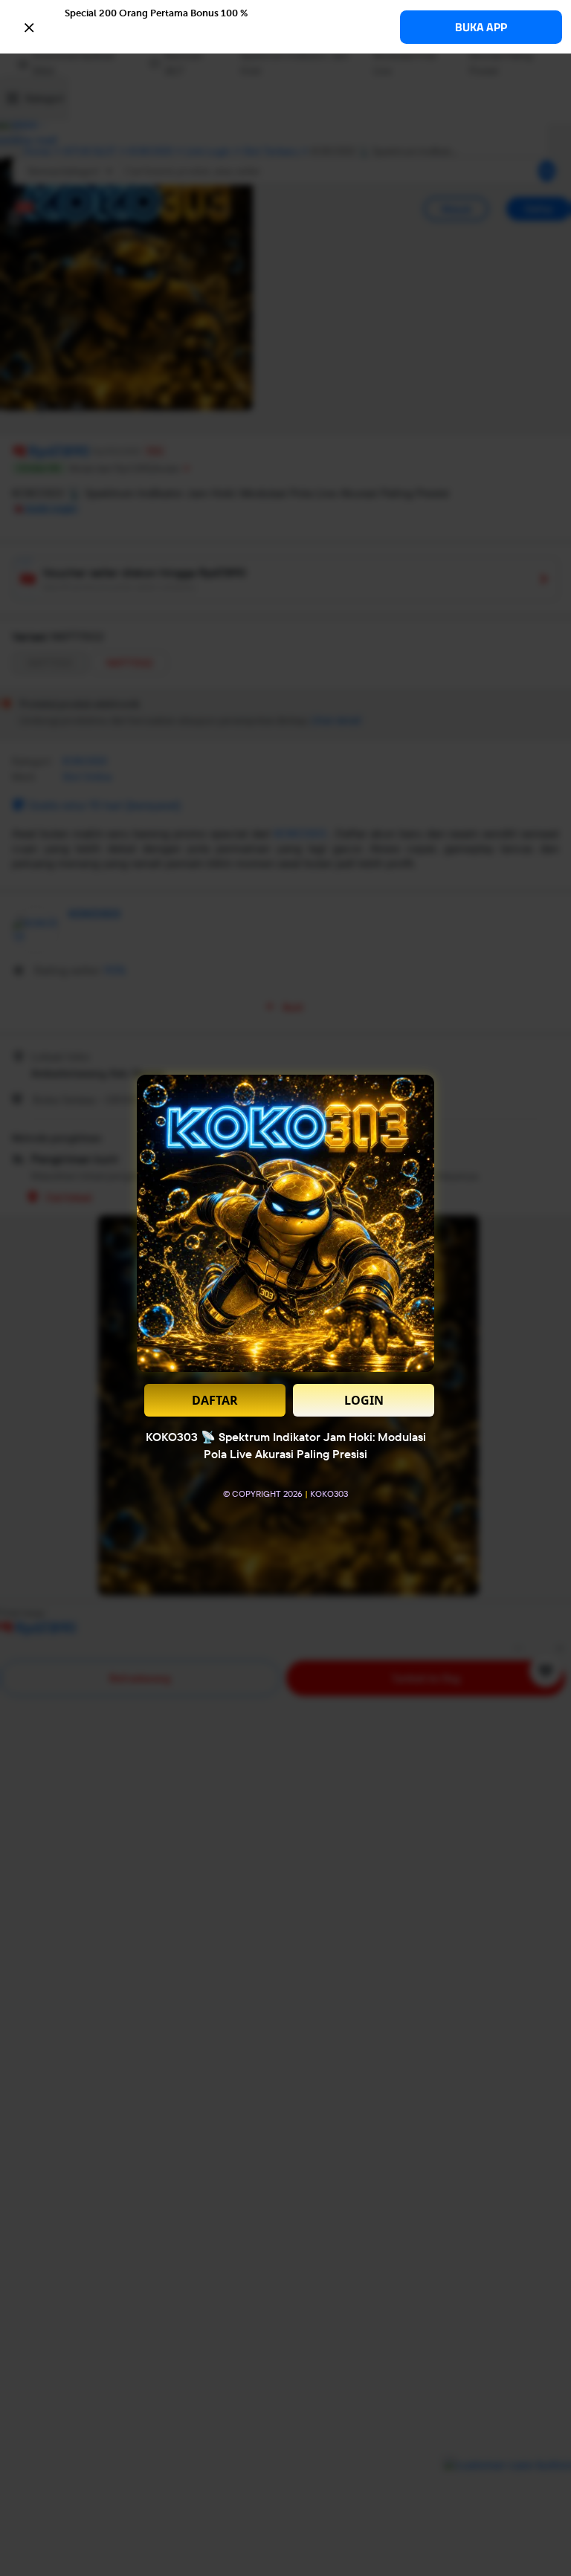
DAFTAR (215, 1400)
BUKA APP (481, 27)
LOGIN (364, 1400)
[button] (285, 26)
